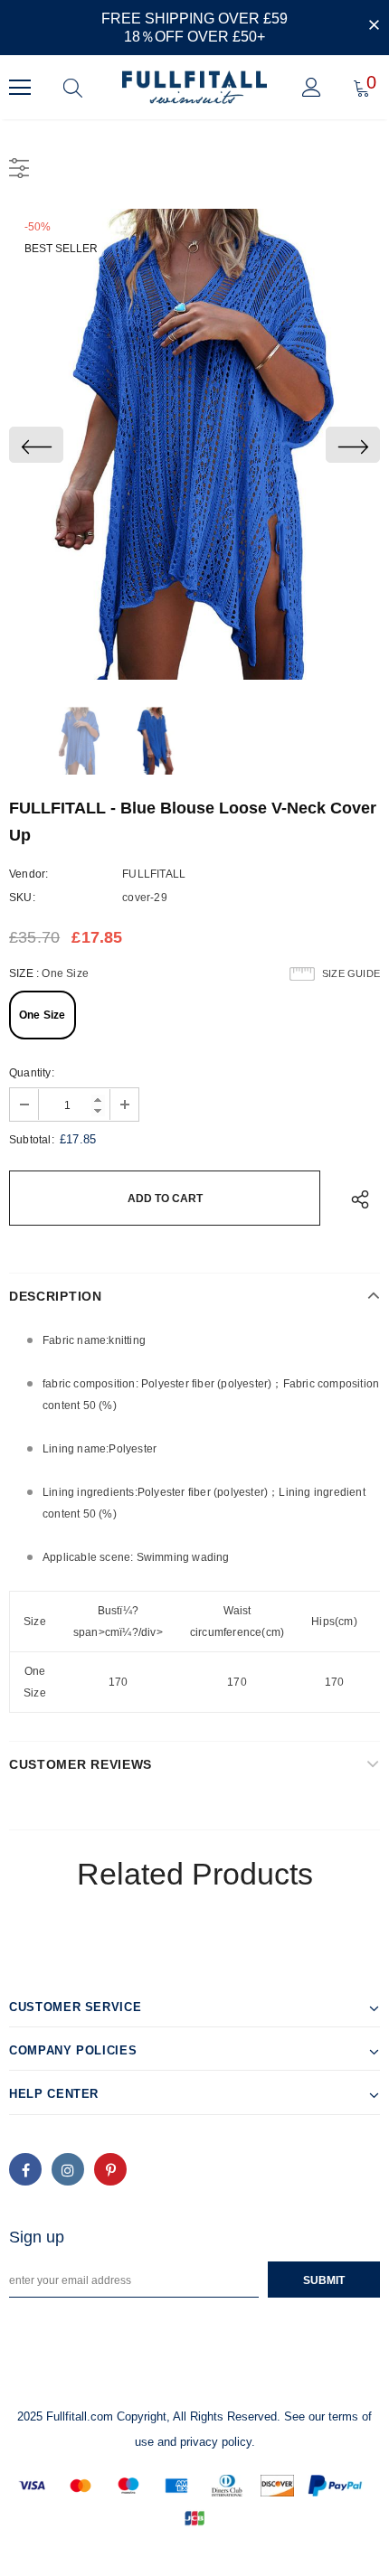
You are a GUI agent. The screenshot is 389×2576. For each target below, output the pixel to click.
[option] (194, 444)
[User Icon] (312, 87)
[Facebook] (25, 2169)
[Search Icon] (73, 88)
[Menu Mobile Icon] (20, 88)
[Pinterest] (110, 2169)
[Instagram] (68, 2169)
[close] (374, 26)
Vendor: (28, 874)
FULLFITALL (154, 874)
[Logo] (194, 87)
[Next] (353, 445)
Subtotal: (32, 1140)
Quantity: (32, 1073)
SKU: (22, 898)
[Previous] (36, 445)
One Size (43, 1015)
